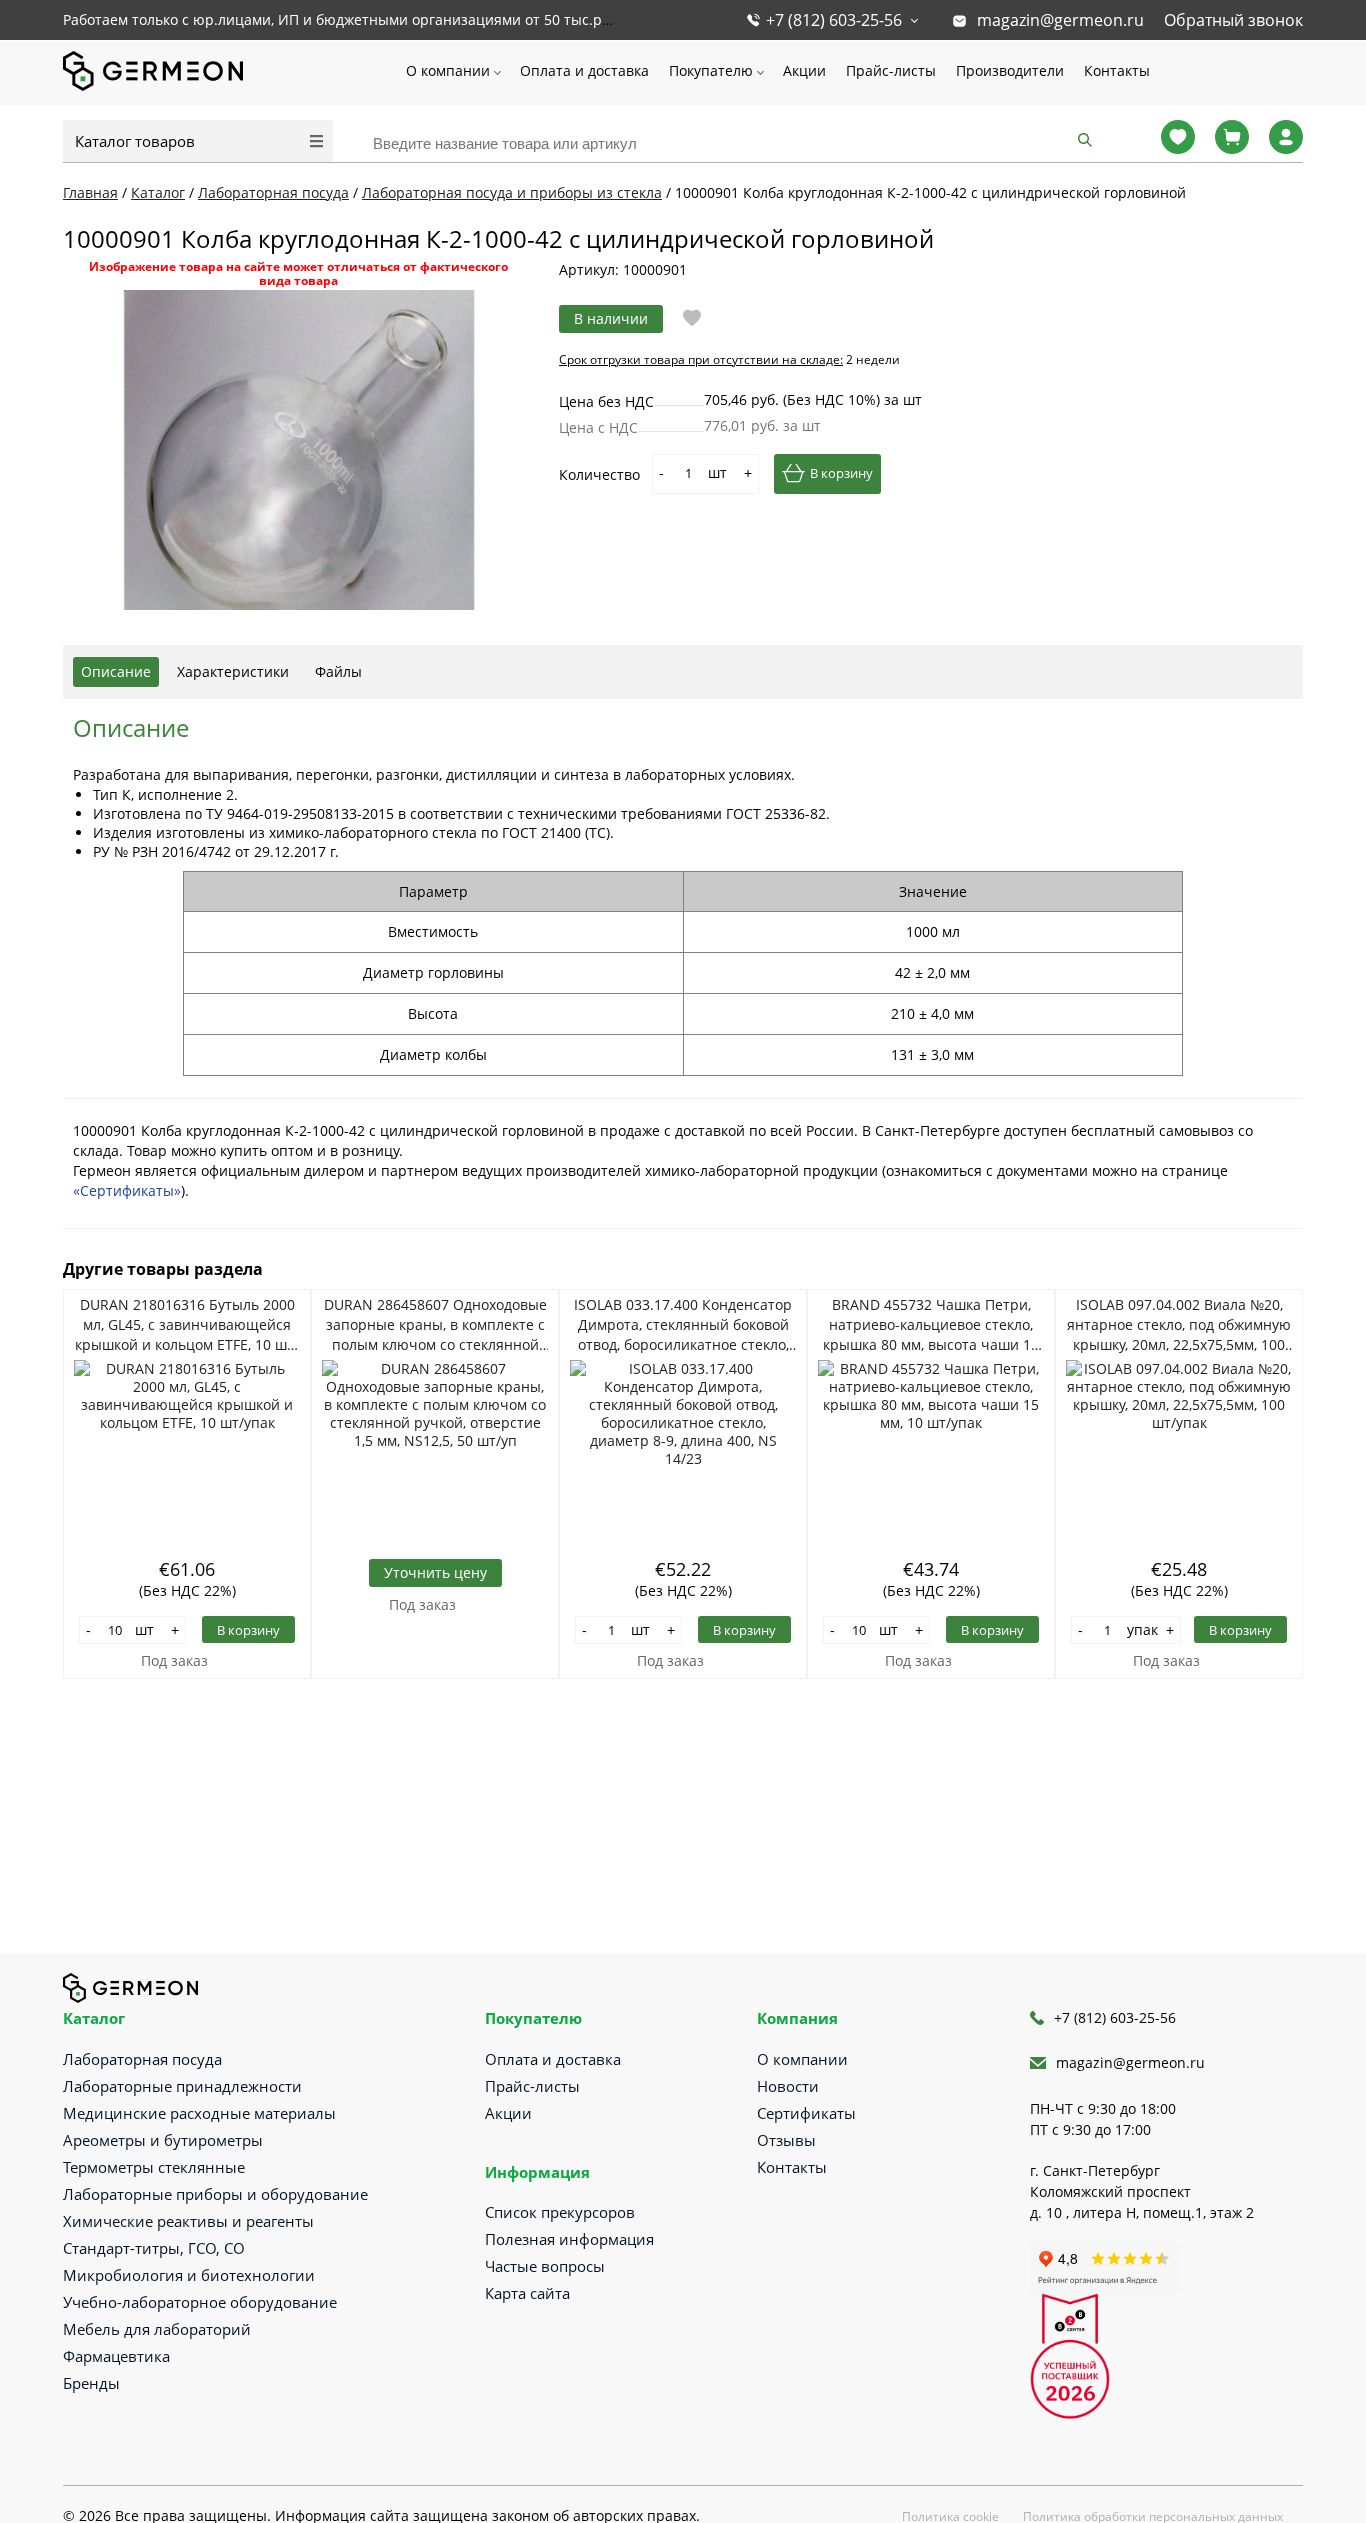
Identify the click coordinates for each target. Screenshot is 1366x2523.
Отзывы (786, 2140)
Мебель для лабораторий (157, 2329)
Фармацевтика (116, 2356)
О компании (448, 70)
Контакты (1117, 70)
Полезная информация (569, 2239)
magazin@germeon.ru (1060, 20)
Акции (804, 70)
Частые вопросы (545, 2266)
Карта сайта (527, 2293)
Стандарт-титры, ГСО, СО (154, 2248)
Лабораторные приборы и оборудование (215, 2194)
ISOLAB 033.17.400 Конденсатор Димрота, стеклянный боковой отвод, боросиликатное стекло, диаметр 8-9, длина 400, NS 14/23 (683, 1325)
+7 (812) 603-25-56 (834, 20)
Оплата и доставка (584, 70)
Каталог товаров (135, 141)
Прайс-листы (891, 70)
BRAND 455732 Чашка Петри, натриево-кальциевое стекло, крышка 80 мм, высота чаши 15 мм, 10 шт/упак (931, 1325)
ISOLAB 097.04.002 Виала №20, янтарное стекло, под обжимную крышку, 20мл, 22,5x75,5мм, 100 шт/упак (1179, 1325)
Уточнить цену (435, 1572)
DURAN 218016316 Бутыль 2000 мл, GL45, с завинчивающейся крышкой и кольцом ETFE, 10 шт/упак (187, 1325)
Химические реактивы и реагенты (188, 2221)
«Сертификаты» (127, 1190)
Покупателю (711, 70)
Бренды (91, 2383)
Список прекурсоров (560, 2212)
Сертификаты (806, 2113)
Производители (1010, 70)
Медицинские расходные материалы (199, 2113)
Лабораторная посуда (142, 2059)
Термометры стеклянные (154, 2167)
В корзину (841, 473)
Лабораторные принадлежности (182, 2086)
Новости (788, 2086)
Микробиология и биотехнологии (189, 2275)
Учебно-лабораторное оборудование (200, 2302)
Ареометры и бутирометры (163, 2140)
